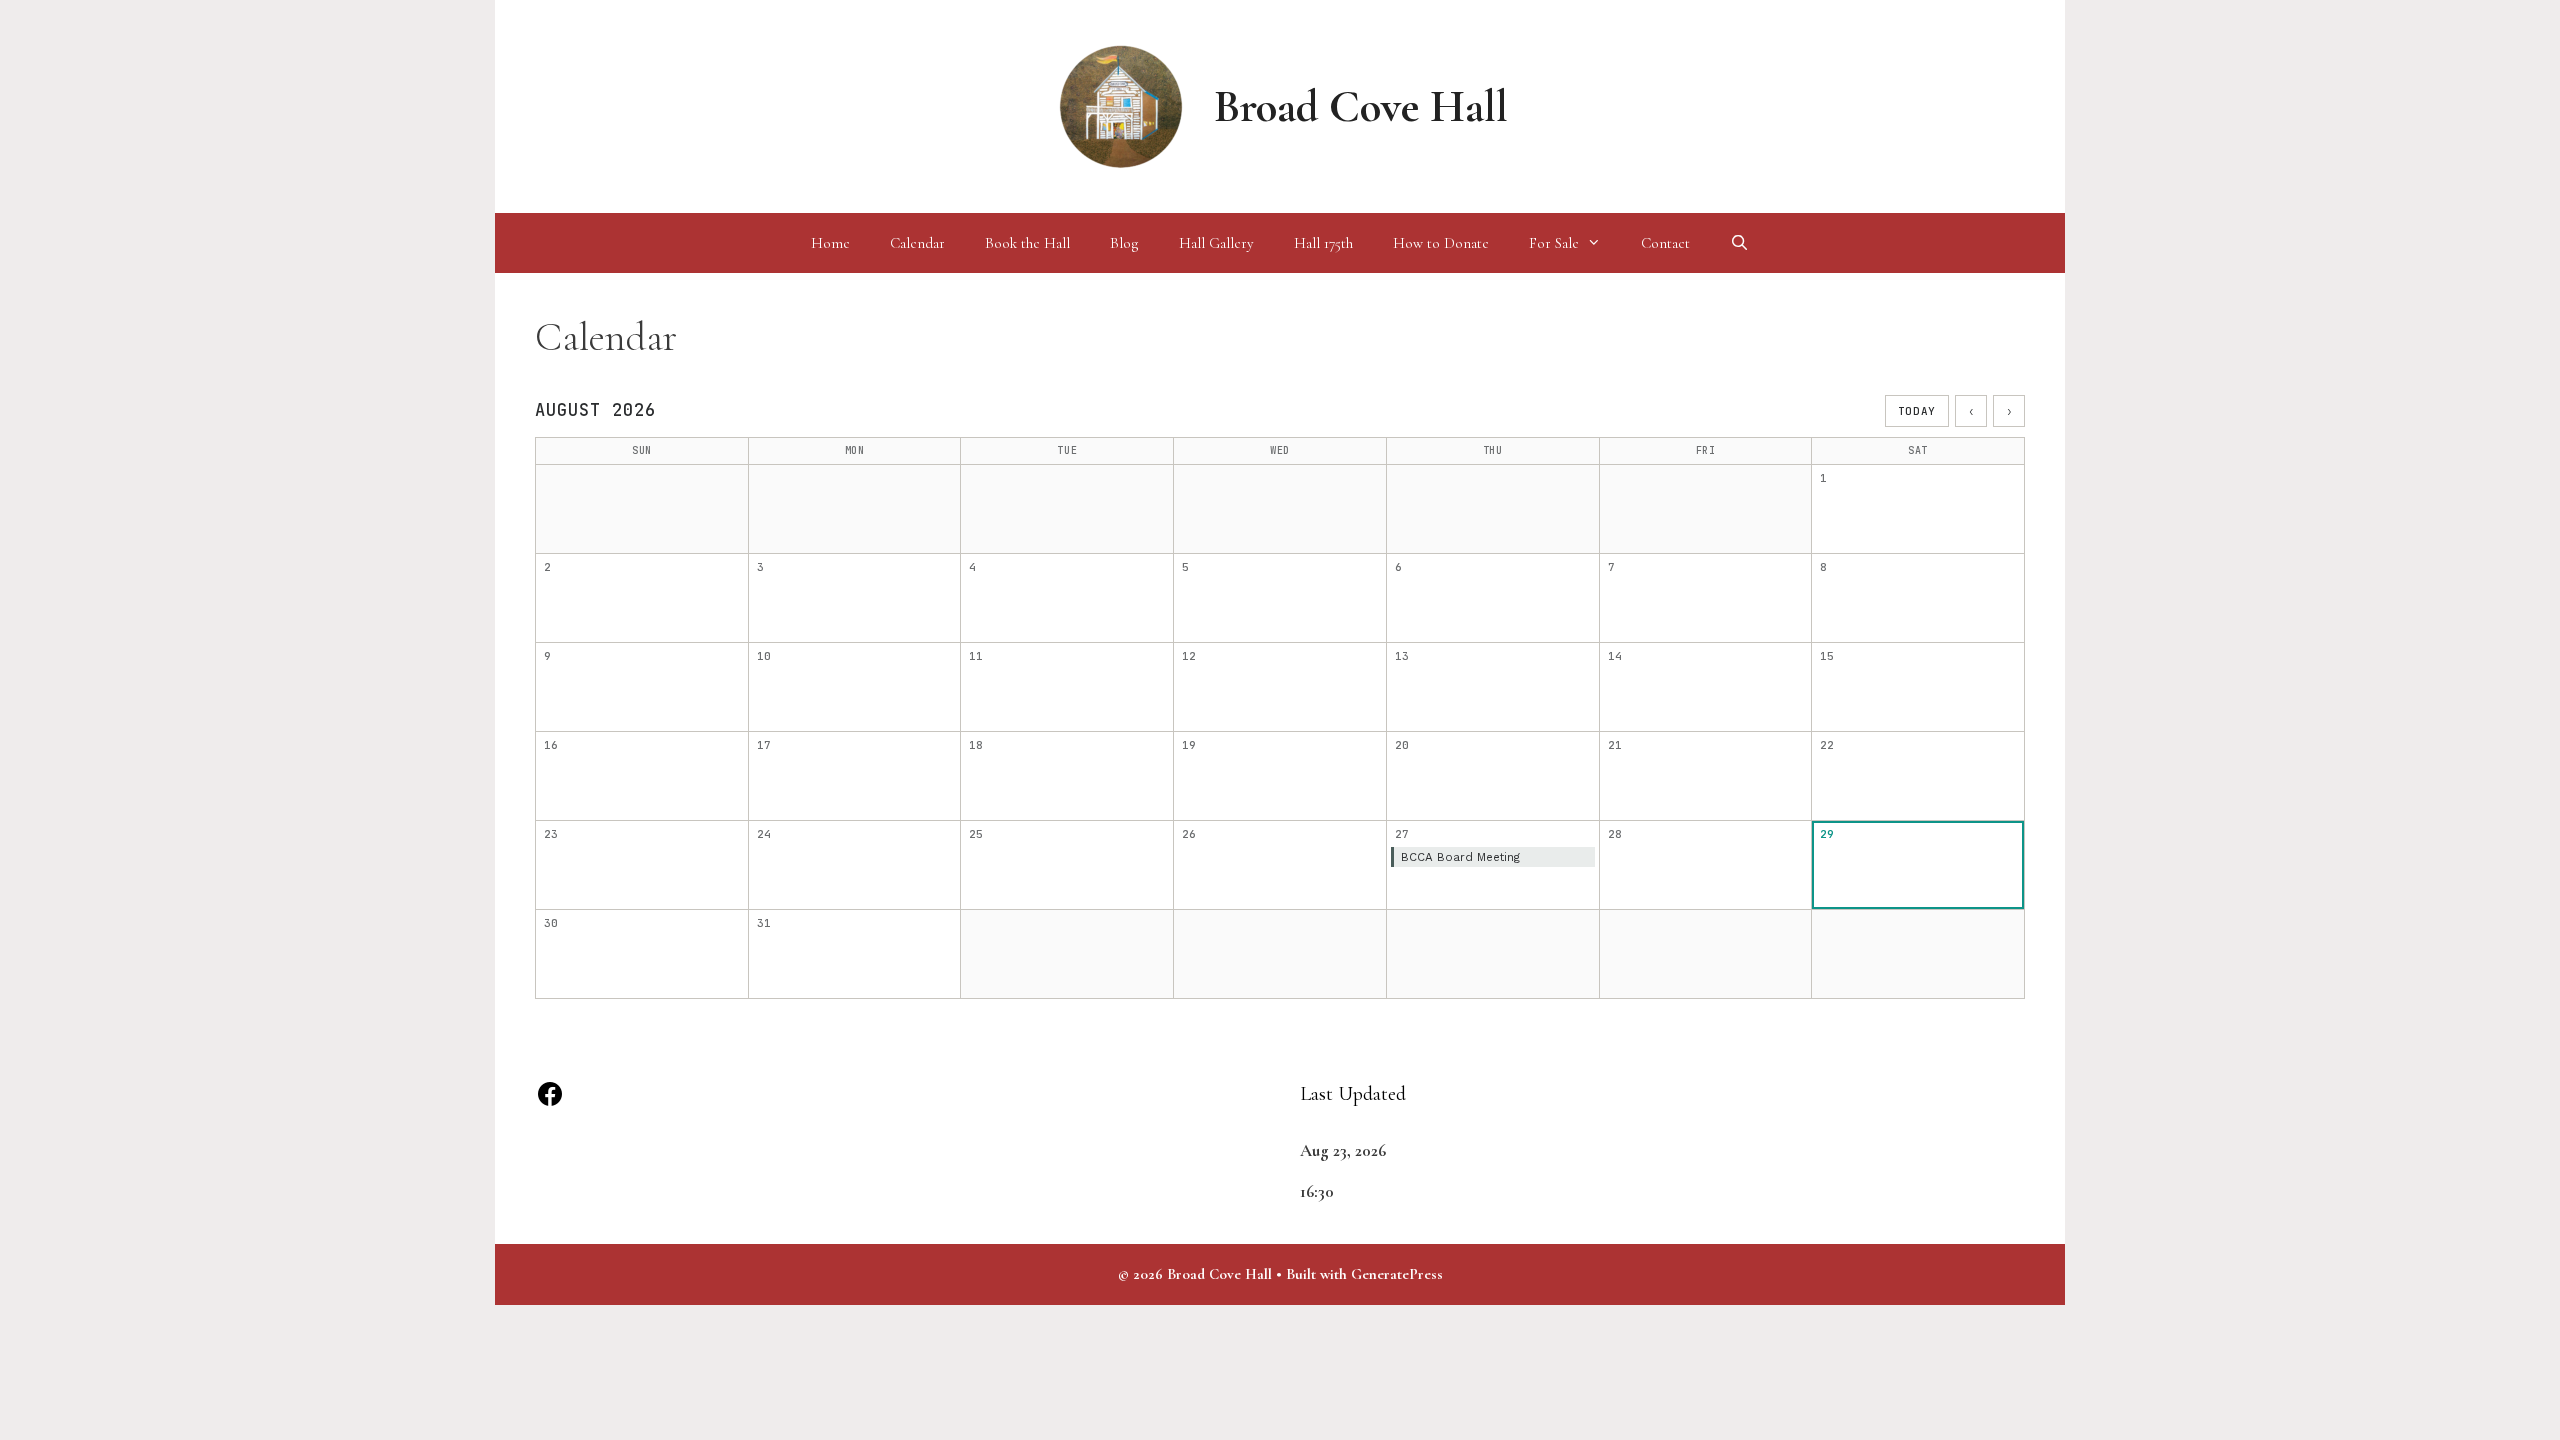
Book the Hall (1027, 243)
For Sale (1554, 243)
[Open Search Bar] (1739, 243)
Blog (1124, 243)
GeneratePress (1397, 1274)
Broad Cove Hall (1361, 106)
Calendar (917, 243)
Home (830, 243)
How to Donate (1441, 243)
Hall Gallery (1216, 243)
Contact (1665, 243)
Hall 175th (1323, 243)
